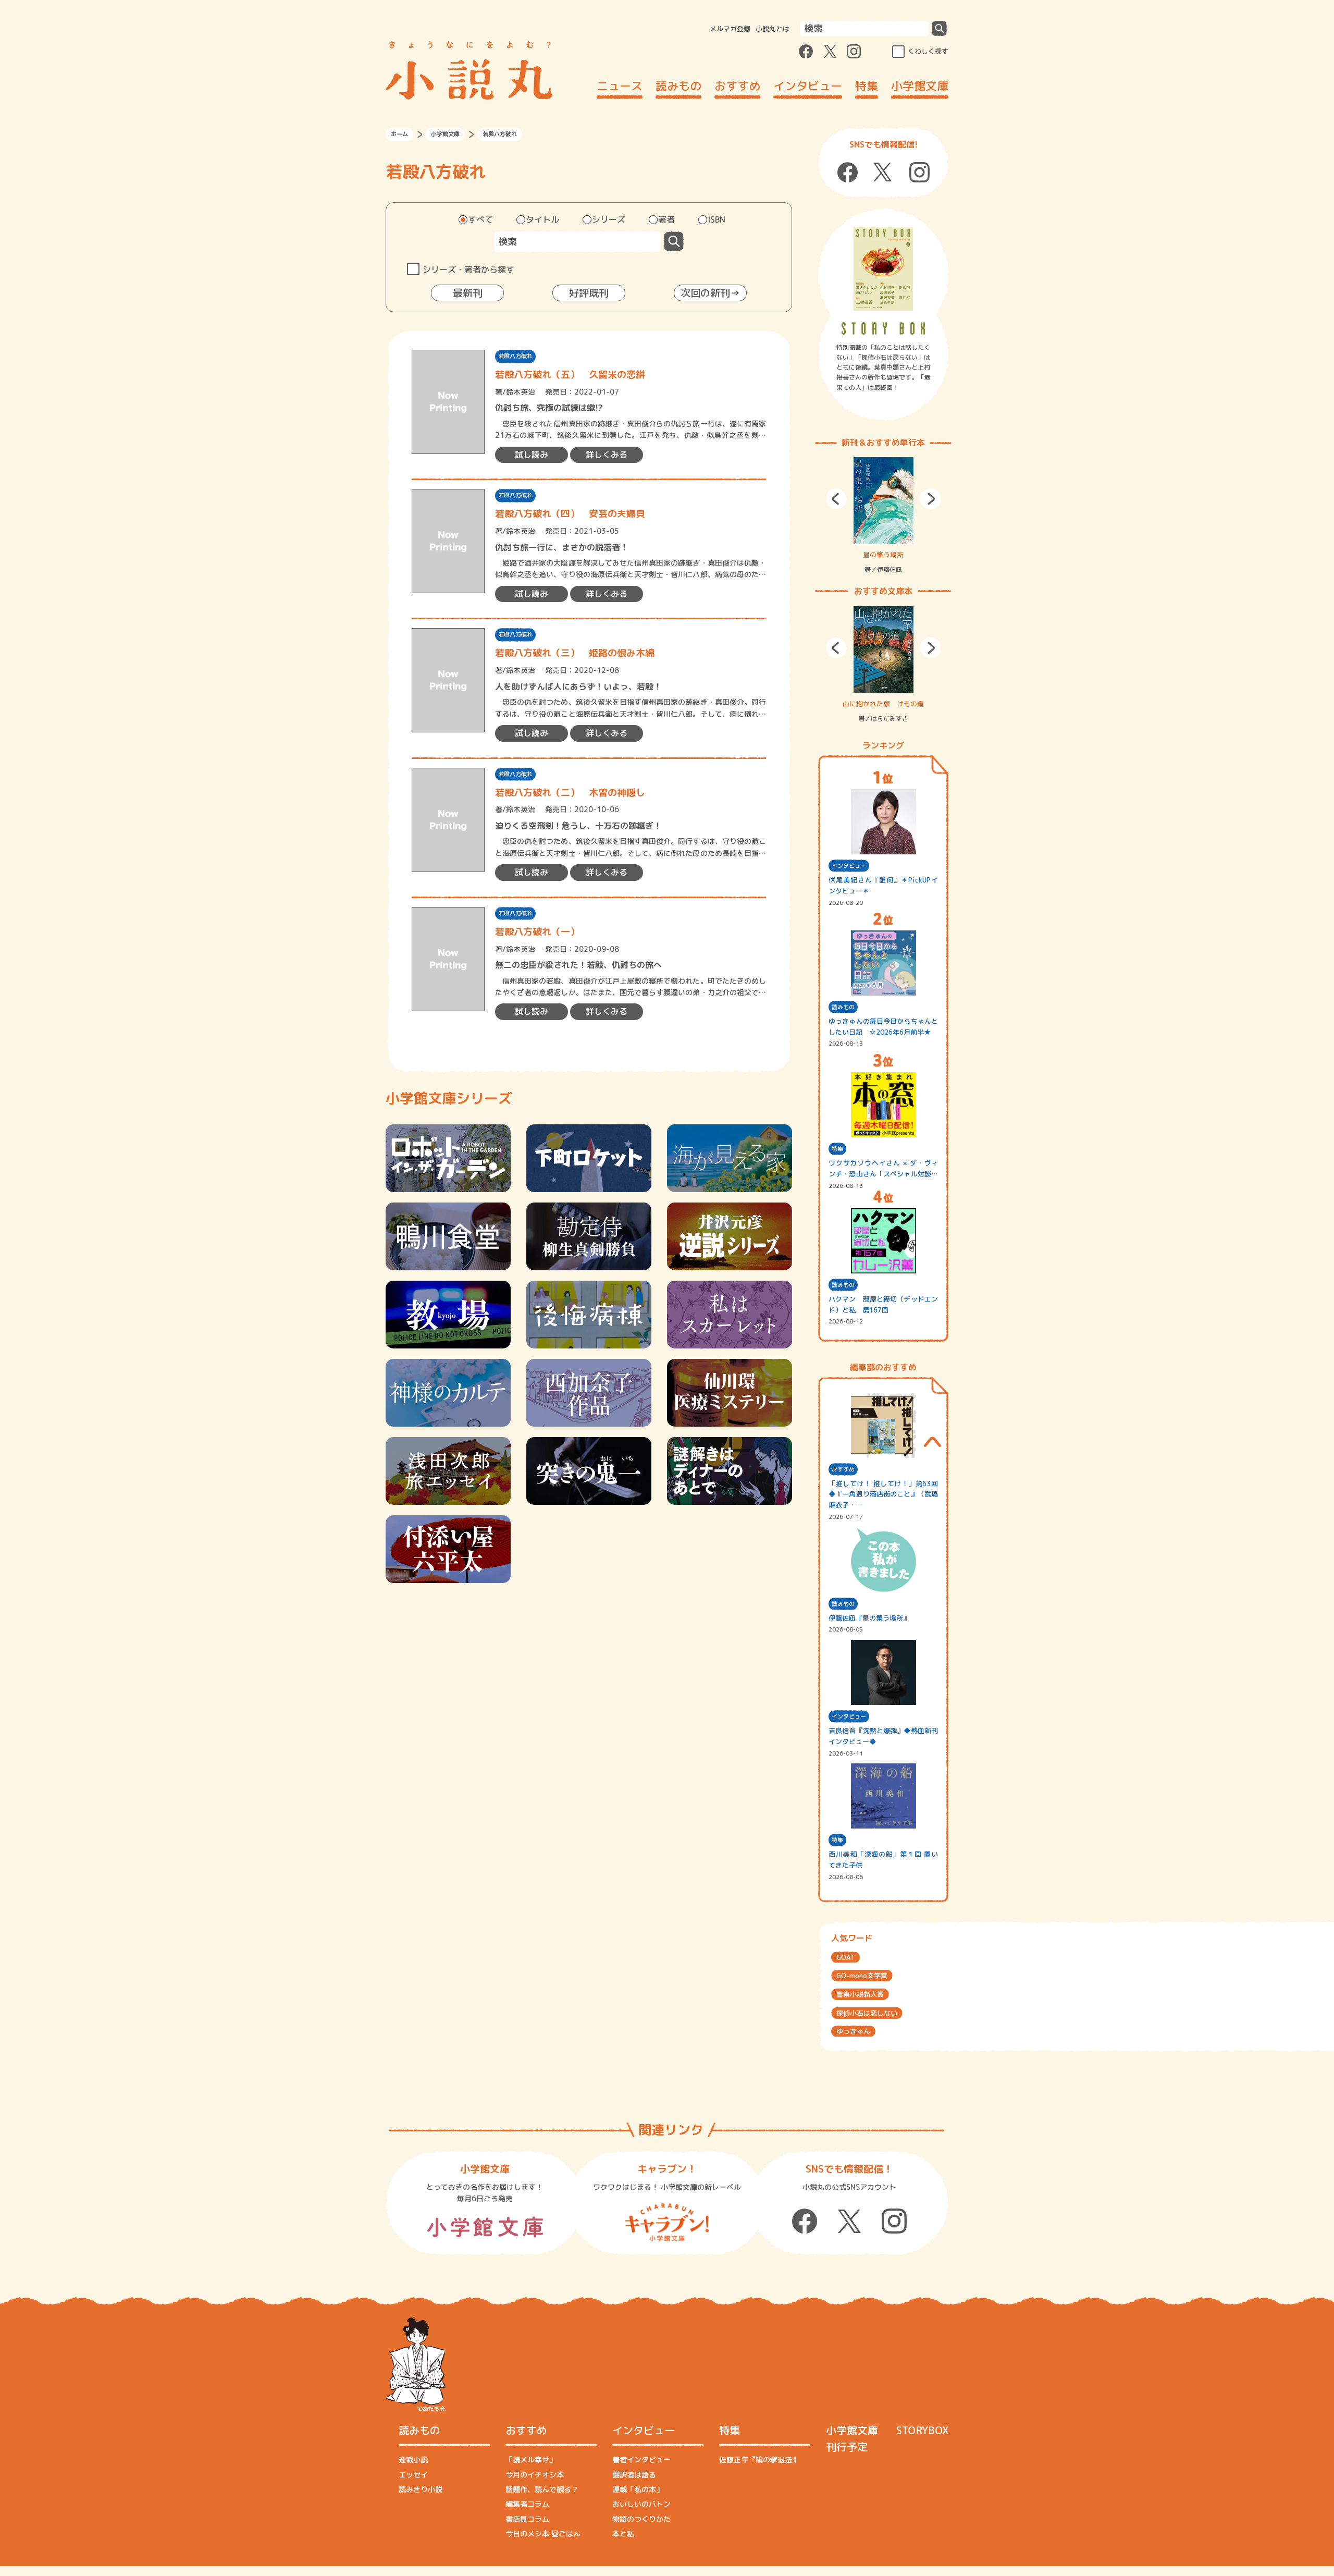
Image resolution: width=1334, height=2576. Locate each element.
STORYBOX (922, 2430)
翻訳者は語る (634, 2475)
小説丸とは (773, 29)
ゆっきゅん (853, 2031)
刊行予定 (847, 2447)
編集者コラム (527, 2504)
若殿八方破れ (515, 356)
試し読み (532, 455)
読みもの (678, 86)
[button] (836, 499)
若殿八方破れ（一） (537, 932)
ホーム (399, 134)
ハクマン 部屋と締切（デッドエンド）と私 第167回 (883, 1304)
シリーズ (609, 219)
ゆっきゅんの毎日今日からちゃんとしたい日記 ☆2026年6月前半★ (883, 1027)
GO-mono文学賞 (862, 1976)
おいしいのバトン (641, 2504)
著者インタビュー (641, 2460)
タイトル (542, 219)
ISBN (717, 219)
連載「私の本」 (638, 2489)
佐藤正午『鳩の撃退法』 (759, 2460)
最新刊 (468, 293)
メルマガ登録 (730, 29)
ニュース (620, 86)
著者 (666, 219)
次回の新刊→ (710, 293)
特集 (867, 86)
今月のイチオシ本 (535, 2475)
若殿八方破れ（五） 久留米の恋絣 (570, 375)
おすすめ (737, 86)
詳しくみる (607, 455)
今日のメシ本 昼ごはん (543, 2534)
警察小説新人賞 (860, 1994)
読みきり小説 (421, 2489)
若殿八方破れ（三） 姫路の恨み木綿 (575, 653)
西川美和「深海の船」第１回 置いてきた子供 (883, 1860)
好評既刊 (589, 293)
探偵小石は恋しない (867, 2013)
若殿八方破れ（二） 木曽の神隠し (570, 793)
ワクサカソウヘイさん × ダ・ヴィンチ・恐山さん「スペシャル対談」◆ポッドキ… (883, 1169)
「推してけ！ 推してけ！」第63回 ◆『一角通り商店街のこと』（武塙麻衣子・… (883, 1494)
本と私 (623, 2534)
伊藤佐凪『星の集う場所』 (869, 1618)
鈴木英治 (521, 392)
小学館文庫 (920, 86)
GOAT (845, 1957)
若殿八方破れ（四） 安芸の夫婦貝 (570, 514)
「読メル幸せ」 (531, 2460)
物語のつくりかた (641, 2519)
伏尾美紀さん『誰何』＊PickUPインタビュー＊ (883, 885)
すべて (480, 219)
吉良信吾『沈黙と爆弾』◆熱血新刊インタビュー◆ (883, 1736)
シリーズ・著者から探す (468, 269)
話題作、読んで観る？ (542, 2489)
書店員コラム (527, 2519)
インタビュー (808, 86)
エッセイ (413, 2475)
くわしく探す (928, 51)
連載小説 (413, 2460)
